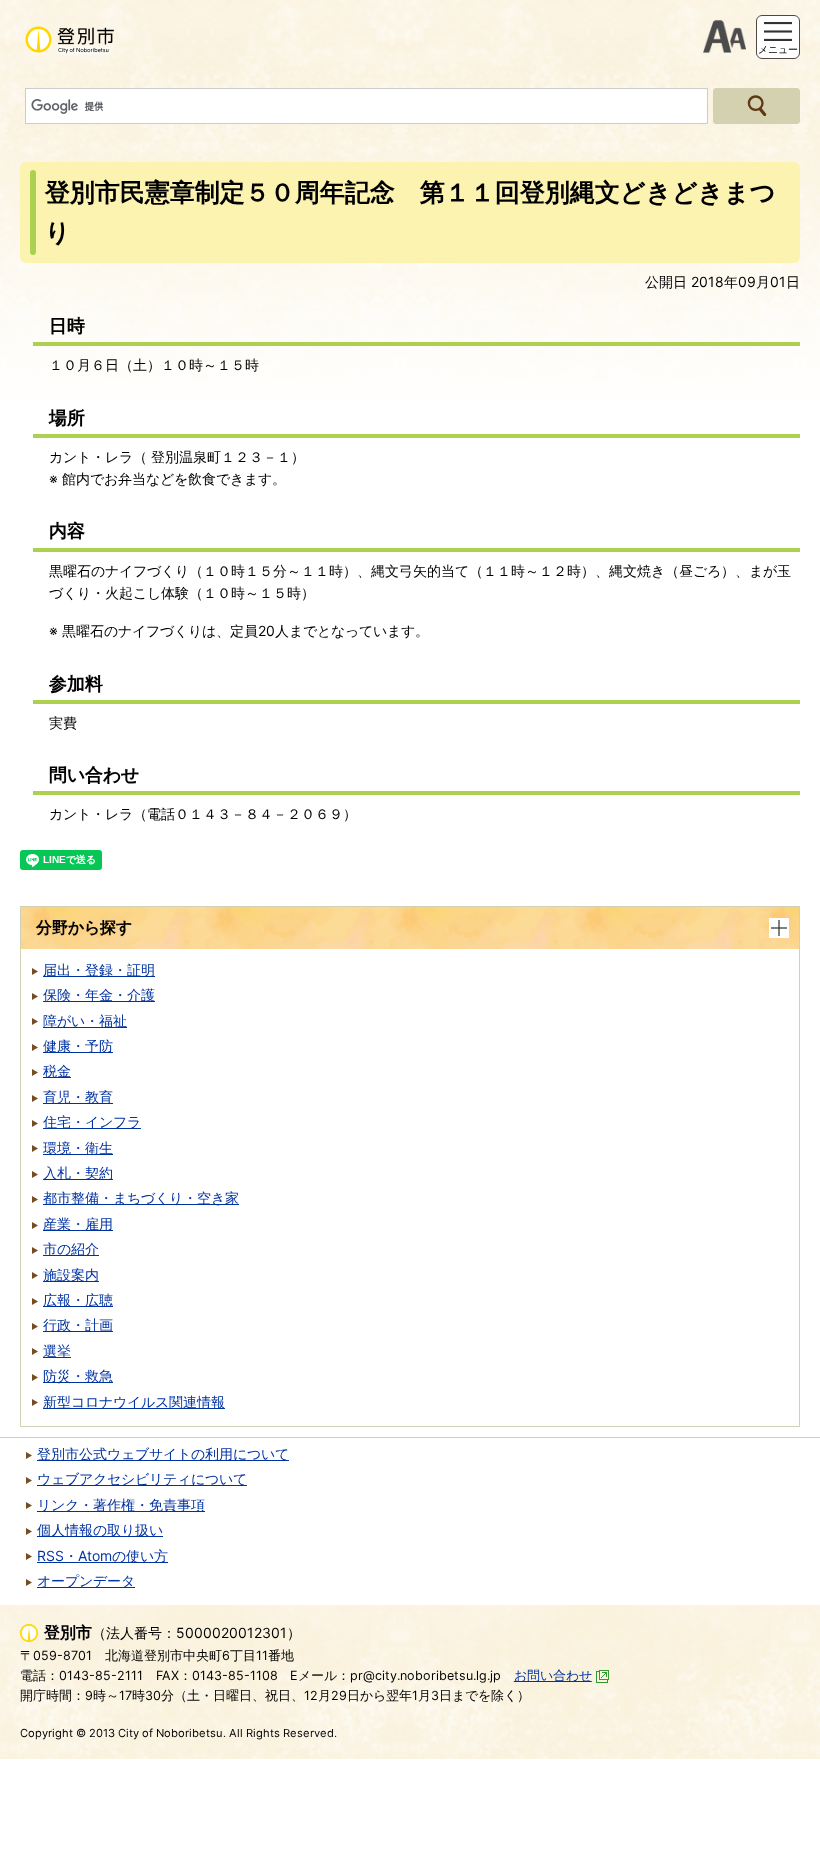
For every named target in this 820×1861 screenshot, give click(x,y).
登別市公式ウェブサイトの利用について (163, 1453)
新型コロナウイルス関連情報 (134, 1401)
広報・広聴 (78, 1299)
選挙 (57, 1350)
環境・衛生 (78, 1147)
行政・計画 (78, 1324)
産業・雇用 (78, 1223)
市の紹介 (71, 1248)
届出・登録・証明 (99, 969)
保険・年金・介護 (99, 994)
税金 (57, 1070)
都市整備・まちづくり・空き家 (141, 1197)
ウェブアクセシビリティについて (142, 1478)
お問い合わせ (553, 1675)
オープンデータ (86, 1580)
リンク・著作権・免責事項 (121, 1504)
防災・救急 (78, 1375)
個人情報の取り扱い (100, 1529)
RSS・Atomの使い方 (102, 1555)
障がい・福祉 (85, 1020)
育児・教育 (78, 1096)
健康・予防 (78, 1045)
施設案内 (71, 1274)
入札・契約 (78, 1172)
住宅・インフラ (92, 1121)
